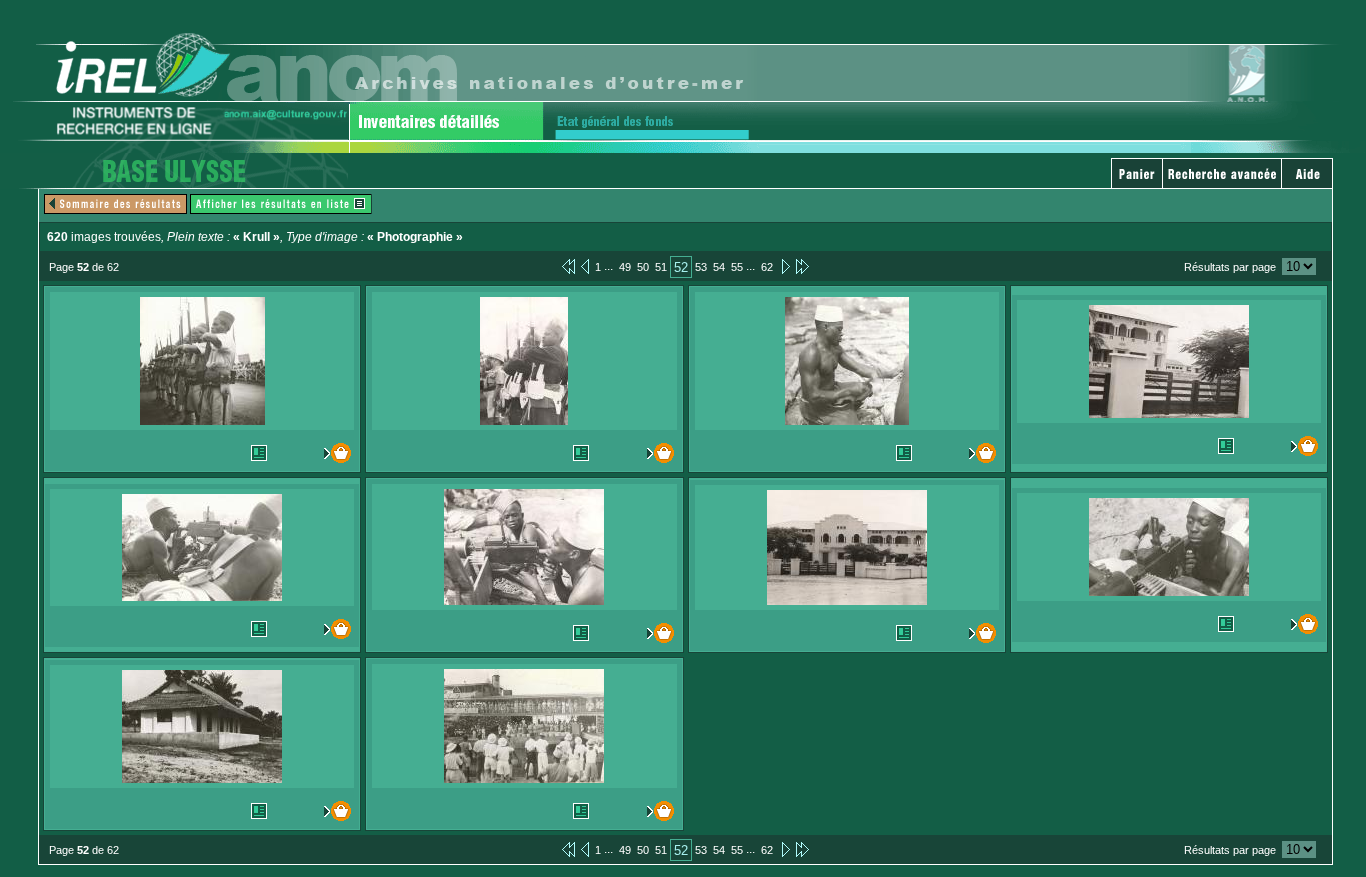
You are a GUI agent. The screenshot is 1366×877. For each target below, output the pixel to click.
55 (737, 267)
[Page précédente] (585, 266)
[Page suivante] (784, 266)
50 (643, 267)
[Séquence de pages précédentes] (568, 266)
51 (661, 267)
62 (767, 267)
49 (625, 267)
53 (701, 267)
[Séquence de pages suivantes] (802, 266)
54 (719, 267)
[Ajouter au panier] (333, 453)
